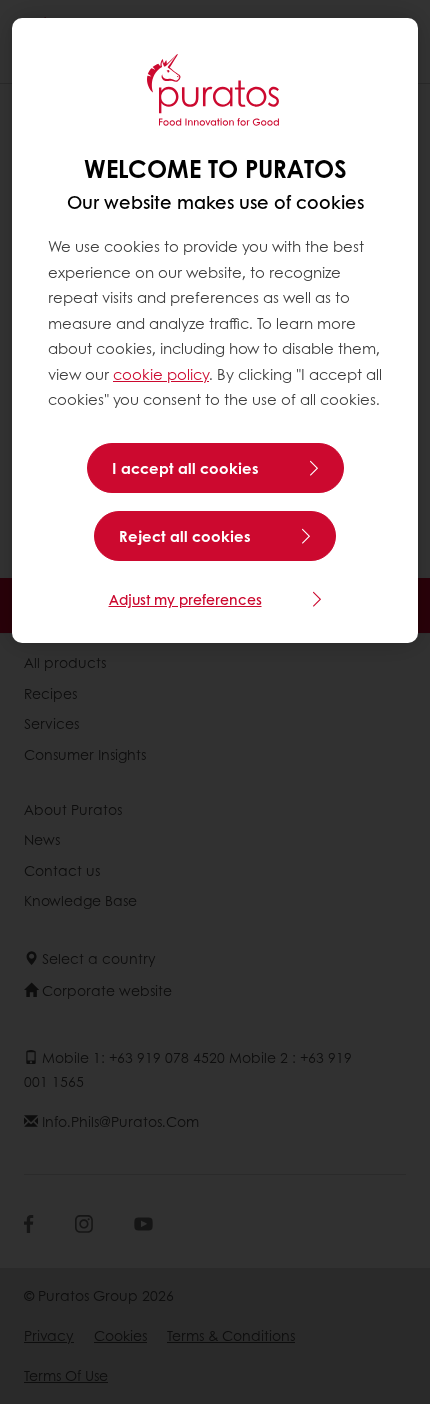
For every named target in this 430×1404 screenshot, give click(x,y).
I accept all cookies (185, 468)
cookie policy (161, 374)
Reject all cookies (185, 536)
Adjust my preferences (185, 599)
